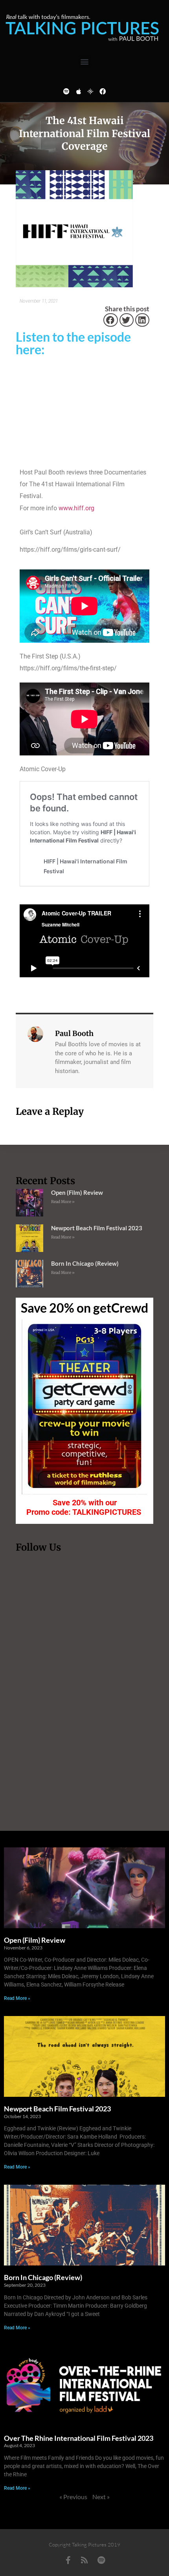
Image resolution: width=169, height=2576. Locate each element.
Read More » (63, 1202)
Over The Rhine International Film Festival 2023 (79, 2438)
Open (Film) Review (77, 1192)
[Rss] (84, 2560)
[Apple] (79, 91)
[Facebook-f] (68, 2560)
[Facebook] (103, 91)
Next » (101, 2497)
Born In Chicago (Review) (85, 1263)
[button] (85, 62)
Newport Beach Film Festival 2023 (97, 1228)
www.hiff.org (76, 508)
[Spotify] (66, 91)
